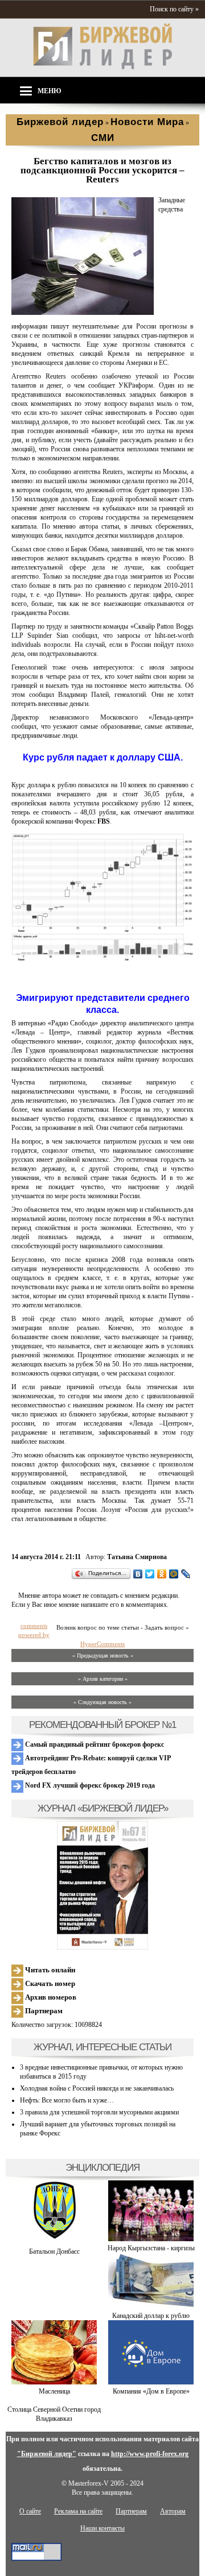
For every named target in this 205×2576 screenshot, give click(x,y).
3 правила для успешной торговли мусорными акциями (99, 2112)
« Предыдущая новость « (103, 1655)
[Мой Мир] (174, 1574)
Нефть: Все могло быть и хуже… (67, 2100)
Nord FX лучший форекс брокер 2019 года (89, 1785)
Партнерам (43, 2011)
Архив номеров (50, 1997)
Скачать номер (49, 1983)
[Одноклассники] (162, 1574)
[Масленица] (54, 2382)
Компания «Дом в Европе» (151, 2391)
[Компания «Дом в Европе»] (151, 2382)
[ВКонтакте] (138, 1574)
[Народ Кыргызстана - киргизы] (151, 2239)
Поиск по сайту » (174, 9)
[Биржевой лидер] (102, 67)
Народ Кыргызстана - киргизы (151, 2248)
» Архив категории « (103, 1679)
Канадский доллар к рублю (151, 2316)
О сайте (30, 2511)
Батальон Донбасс (54, 2251)
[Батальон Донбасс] (54, 2242)
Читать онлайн (49, 1970)
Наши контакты (102, 2528)
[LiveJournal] (186, 1574)
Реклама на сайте (78, 2511)
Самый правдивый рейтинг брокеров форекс (94, 1744)
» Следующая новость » (102, 1702)
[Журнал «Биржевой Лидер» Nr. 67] (102, 1885)
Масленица (54, 2391)
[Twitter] (150, 1574)
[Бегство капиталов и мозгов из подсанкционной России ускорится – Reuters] (83, 313)
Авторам (173, 2511)
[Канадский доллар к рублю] (151, 2307)
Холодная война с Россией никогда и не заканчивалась (97, 2088)
